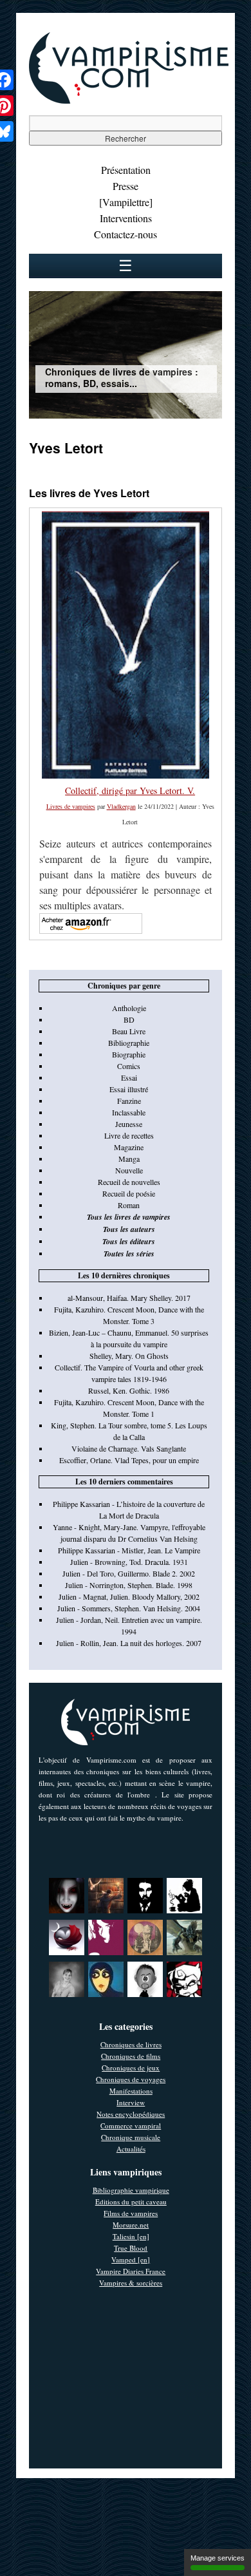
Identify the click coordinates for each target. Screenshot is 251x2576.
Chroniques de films (131, 2056)
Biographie (129, 1054)
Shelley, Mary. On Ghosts (129, 1356)
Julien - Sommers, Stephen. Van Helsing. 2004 (129, 1608)
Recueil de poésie (129, 1193)
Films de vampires (131, 2213)
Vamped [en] (131, 2259)
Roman (129, 1205)
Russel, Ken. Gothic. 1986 (129, 1390)
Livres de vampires (71, 806)
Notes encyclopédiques (131, 2114)
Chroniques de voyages (131, 2079)
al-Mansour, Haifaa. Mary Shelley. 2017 (129, 1298)
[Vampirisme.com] (129, 100)
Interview (131, 2102)
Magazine (129, 1147)
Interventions (126, 218)
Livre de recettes (129, 1135)
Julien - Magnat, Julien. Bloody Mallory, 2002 (129, 1596)
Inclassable (129, 1112)
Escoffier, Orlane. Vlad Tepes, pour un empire (129, 1460)
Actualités (131, 2149)
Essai (129, 1077)
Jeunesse (129, 1124)
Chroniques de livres (131, 2044)
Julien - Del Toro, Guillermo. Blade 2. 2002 (129, 1573)
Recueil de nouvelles (129, 1182)
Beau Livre (129, 1031)
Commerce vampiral (131, 2126)
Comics (129, 1066)
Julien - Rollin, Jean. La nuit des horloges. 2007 (129, 1643)
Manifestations (131, 2091)
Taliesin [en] (131, 2236)
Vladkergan (121, 806)
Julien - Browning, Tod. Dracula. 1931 (129, 1562)
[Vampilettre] (126, 202)
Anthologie (129, 1008)
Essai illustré (129, 1089)
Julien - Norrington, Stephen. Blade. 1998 (129, 1585)
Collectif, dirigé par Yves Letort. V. (130, 791)
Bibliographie (129, 1043)
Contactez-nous (126, 234)
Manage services (218, 2558)
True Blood (131, 2248)
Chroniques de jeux (131, 2068)
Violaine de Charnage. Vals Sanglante (129, 1448)
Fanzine (129, 1101)
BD (129, 1019)
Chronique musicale (131, 2137)
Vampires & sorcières (131, 2283)
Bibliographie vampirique (131, 2190)
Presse (126, 186)
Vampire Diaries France (131, 2271)
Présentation (126, 170)
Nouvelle (129, 1170)
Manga (129, 1159)
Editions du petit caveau (131, 2202)
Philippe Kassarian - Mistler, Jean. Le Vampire (129, 1550)
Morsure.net (131, 2225)
